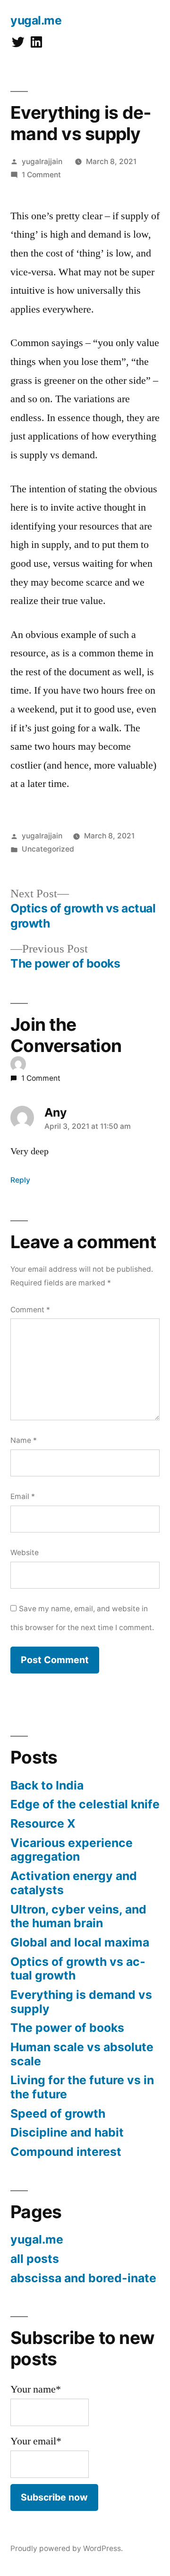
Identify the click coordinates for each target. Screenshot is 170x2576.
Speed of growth (58, 2113)
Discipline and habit (67, 2132)
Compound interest (66, 2152)
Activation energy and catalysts (74, 1883)
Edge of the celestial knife (85, 1804)
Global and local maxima (80, 1942)
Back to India (47, 1785)
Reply (20, 1180)
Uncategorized (48, 849)
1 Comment (41, 175)
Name (24, 1440)
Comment (30, 1310)
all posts (35, 2259)
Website (25, 1553)
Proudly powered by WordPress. (67, 2548)
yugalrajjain (42, 162)
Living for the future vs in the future (82, 2087)
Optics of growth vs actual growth (78, 1969)
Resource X (43, 1823)
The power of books (67, 2028)
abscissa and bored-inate (83, 2278)
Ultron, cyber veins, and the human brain (78, 1916)
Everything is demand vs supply (81, 2002)
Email (23, 1496)
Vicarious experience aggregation (72, 1850)
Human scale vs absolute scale (82, 2054)
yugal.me (36, 20)
